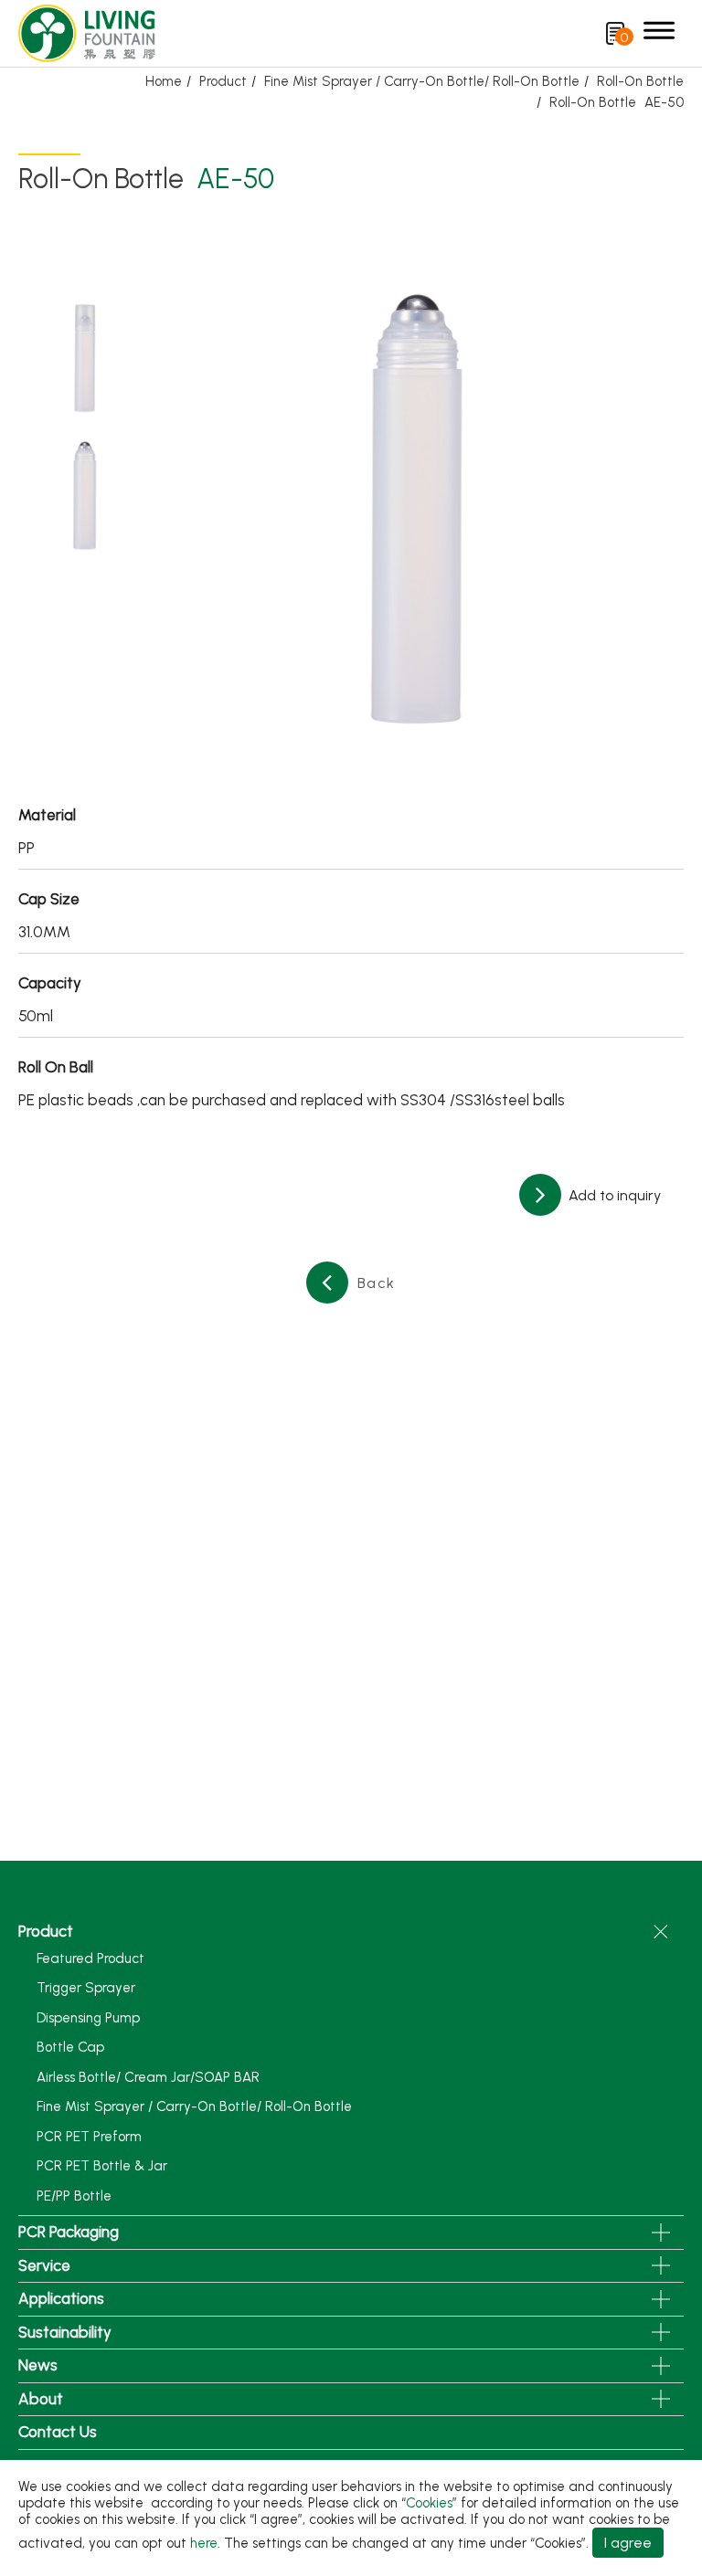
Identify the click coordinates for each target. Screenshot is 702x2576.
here (204, 2543)
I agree (628, 2543)
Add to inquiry (613, 1195)
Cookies (429, 2503)
